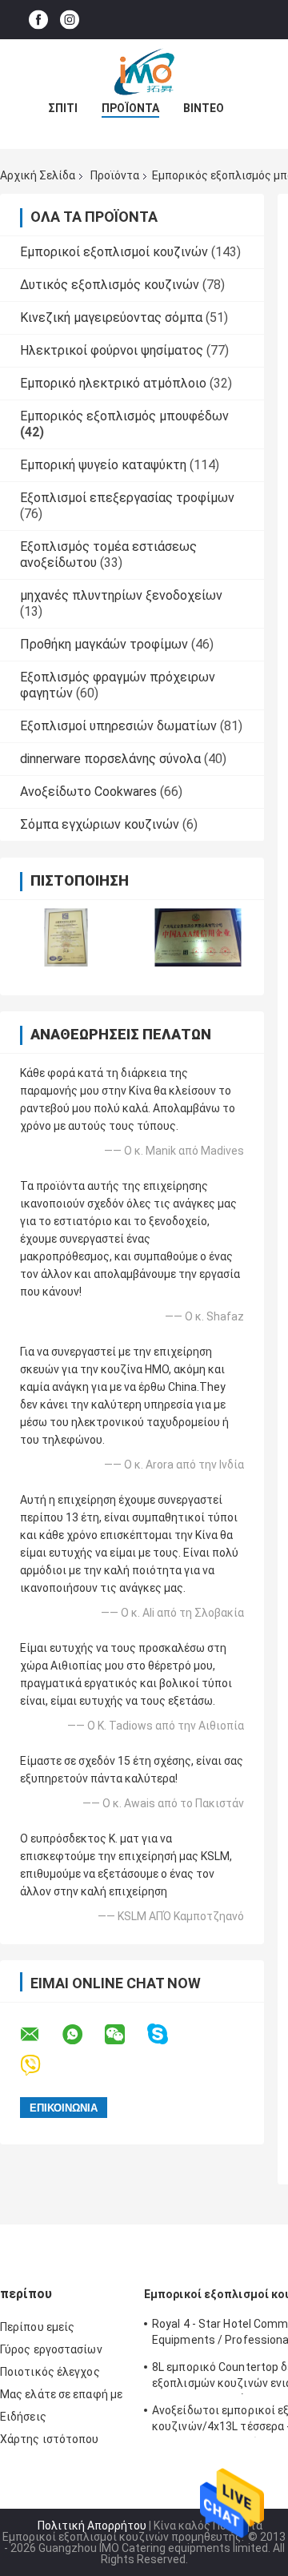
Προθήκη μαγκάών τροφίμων (104, 644)
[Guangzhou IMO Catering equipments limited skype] (168, 2034)
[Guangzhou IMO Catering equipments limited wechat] (125, 2035)
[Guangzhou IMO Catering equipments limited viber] (40, 2066)
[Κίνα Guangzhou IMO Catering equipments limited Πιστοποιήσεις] (66, 937)
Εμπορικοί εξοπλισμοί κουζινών (114, 252)
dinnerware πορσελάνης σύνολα (110, 759)
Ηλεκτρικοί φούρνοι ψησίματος (112, 350)
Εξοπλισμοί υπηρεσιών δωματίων (118, 726)
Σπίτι (63, 108)
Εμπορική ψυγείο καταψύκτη (103, 465)
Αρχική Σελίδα (38, 175)
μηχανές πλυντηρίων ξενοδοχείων (121, 595)
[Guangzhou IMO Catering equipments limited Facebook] (38, 20)
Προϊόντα (130, 108)
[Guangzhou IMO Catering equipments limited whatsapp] (82, 2035)
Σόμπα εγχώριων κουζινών (100, 824)
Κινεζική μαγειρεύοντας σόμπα (111, 317)
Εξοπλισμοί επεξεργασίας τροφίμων (127, 498)
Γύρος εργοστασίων (51, 2349)
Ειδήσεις (23, 2417)
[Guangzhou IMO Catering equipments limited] (144, 71)
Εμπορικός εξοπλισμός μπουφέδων (124, 416)
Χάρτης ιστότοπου (50, 2439)
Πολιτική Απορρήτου (92, 2526)
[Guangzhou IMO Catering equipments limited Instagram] (70, 20)
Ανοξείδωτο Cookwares (88, 792)
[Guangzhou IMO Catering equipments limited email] (40, 2035)
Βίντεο (204, 108)
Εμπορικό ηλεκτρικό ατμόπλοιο (113, 383)
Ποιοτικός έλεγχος (50, 2372)
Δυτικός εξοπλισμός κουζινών (110, 285)
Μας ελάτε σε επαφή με (61, 2394)
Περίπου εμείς (37, 2327)
